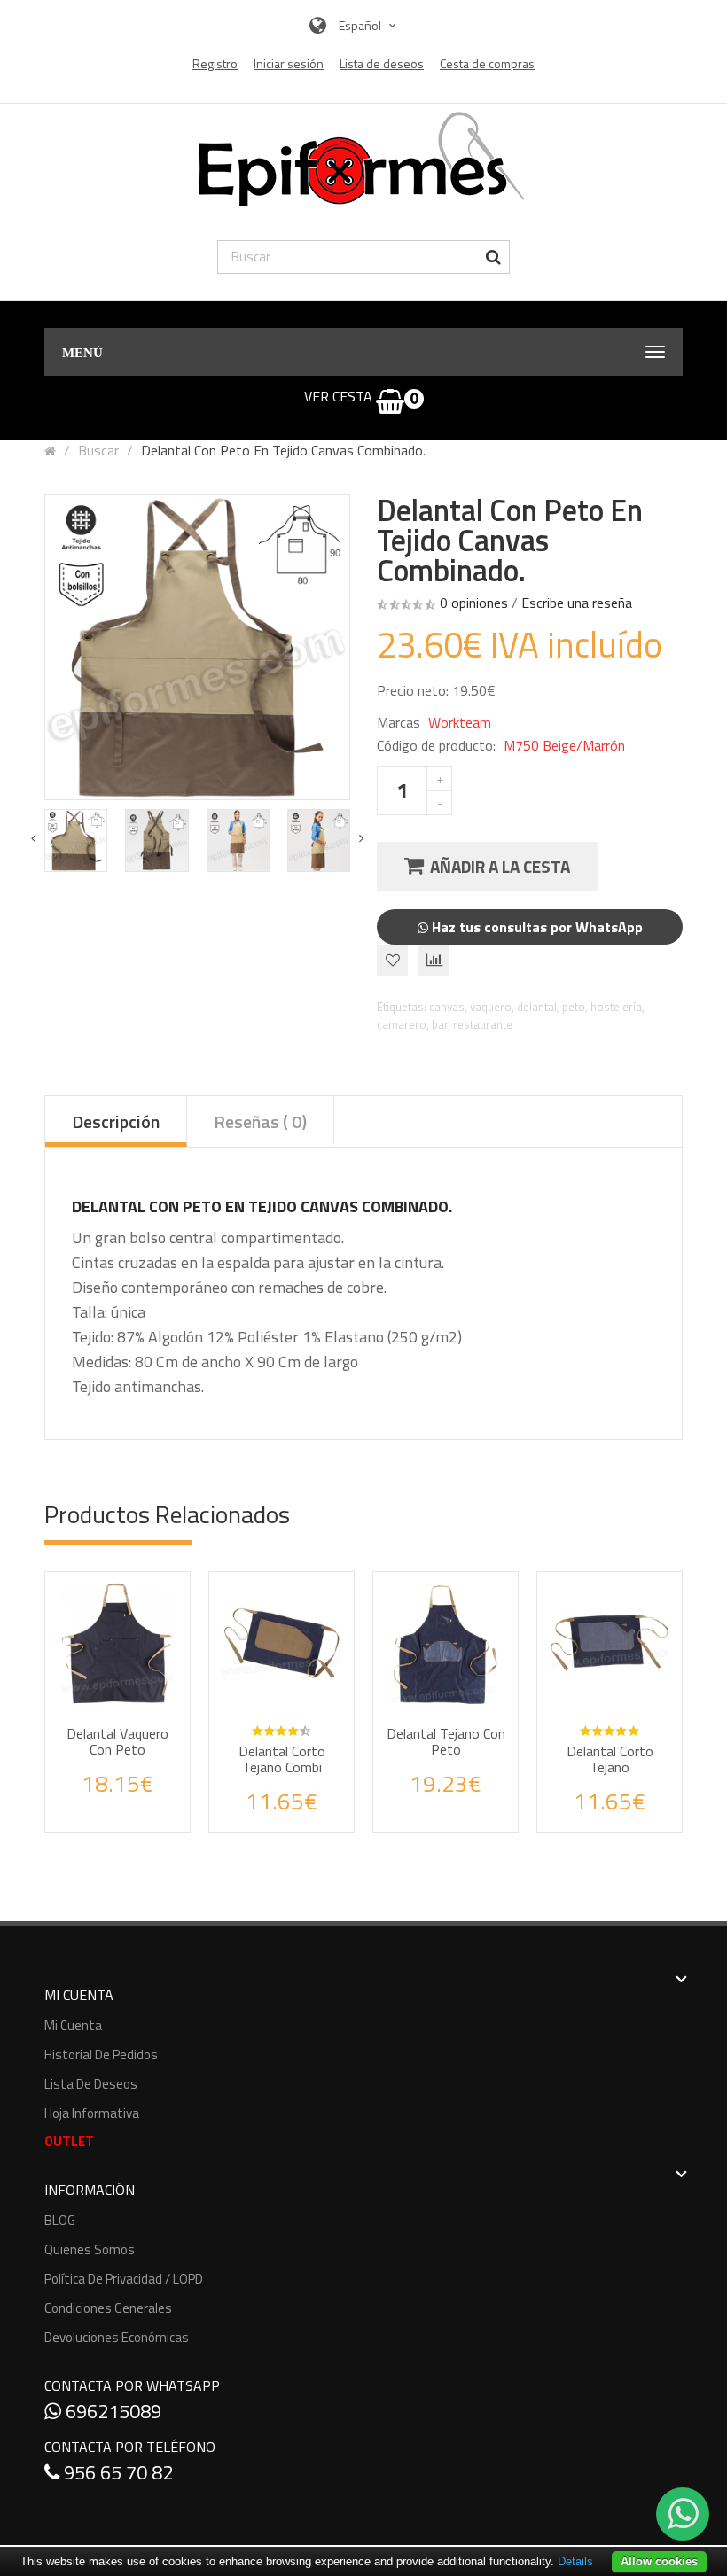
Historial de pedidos (101, 2055)
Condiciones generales (108, 2308)
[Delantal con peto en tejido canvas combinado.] (76, 841)
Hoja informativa (92, 2113)
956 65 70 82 (116, 2472)
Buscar (98, 450)
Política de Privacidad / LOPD (124, 2279)
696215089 (111, 2411)
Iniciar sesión (289, 64)
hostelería (616, 1007)
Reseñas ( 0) (260, 1121)
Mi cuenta (73, 2025)
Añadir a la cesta (500, 866)
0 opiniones (474, 603)
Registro (215, 64)
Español (361, 25)
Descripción (116, 1121)
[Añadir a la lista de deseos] (101, 1803)
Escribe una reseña (577, 603)
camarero (402, 1024)
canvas (447, 1007)
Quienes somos (90, 2249)
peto (574, 1007)
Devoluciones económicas (117, 2337)
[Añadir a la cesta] (184, 1729)
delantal (537, 1007)
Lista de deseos (91, 2084)
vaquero (491, 1007)
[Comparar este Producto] (142, 1803)
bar (440, 1024)
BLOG (60, 2220)
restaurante (483, 1024)
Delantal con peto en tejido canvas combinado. (283, 450)
